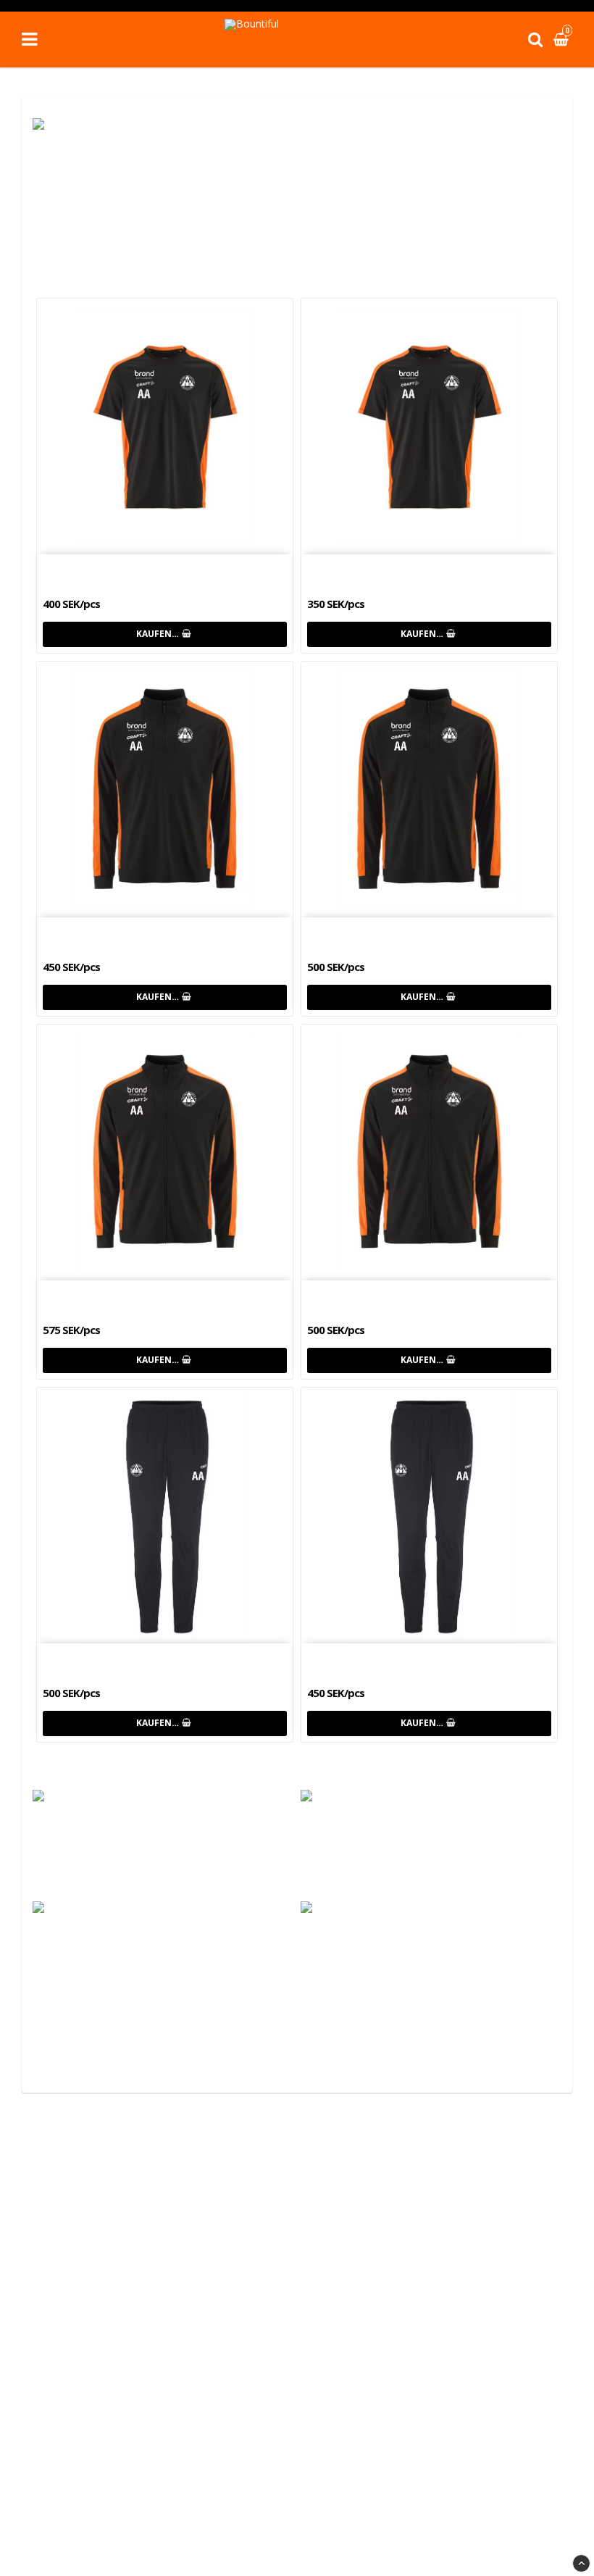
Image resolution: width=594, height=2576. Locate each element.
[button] (563, 39)
